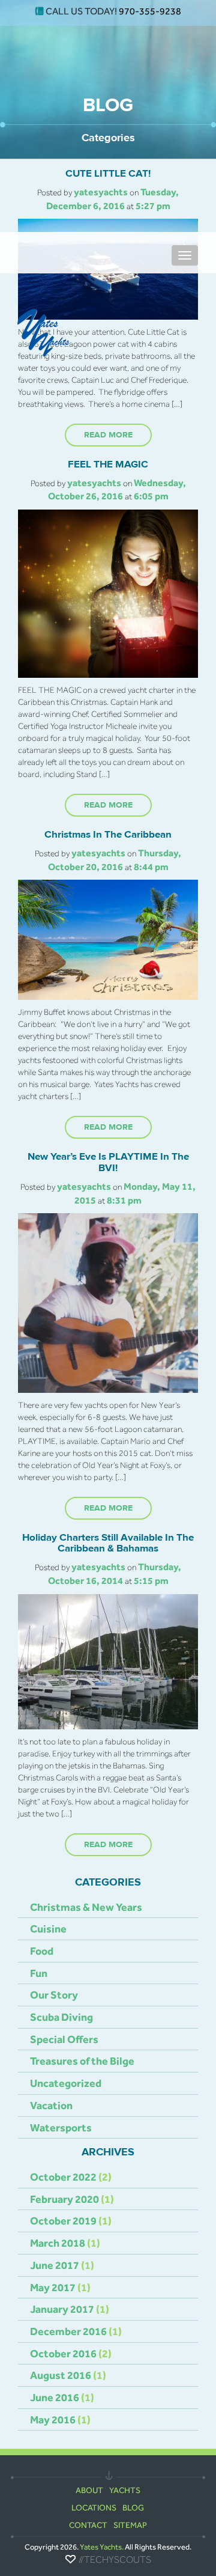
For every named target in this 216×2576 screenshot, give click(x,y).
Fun (39, 1973)
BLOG (133, 2507)
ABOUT (89, 2490)
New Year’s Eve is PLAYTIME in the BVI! (108, 1162)
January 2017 (62, 2309)
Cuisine (48, 1929)
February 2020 (64, 2199)
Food (42, 1951)
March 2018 (58, 2243)
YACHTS (125, 2490)
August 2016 (61, 2375)
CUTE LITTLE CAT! (108, 174)
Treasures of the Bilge (82, 2061)
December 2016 (68, 2331)
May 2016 (53, 2419)
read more (108, 435)
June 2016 (55, 2397)
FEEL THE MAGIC (108, 464)
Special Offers (64, 2039)
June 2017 (55, 2265)
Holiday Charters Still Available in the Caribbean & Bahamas (108, 1543)
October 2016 (63, 2353)
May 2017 (53, 2287)
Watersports (61, 2127)
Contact (88, 2525)
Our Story (54, 1995)
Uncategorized (66, 2083)
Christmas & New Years (86, 1907)
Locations (94, 2507)
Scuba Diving (61, 2017)
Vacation (51, 2105)
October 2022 (63, 2177)
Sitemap (130, 2525)
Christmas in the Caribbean (108, 835)
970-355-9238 (150, 11)
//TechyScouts (115, 2560)
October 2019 (63, 2221)
